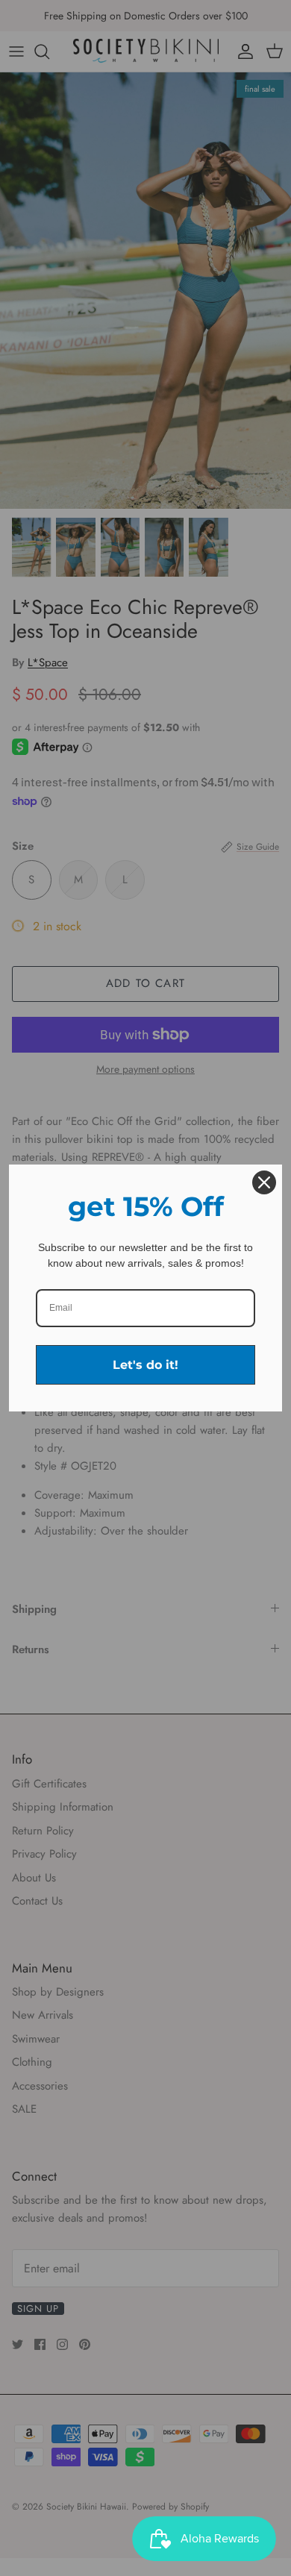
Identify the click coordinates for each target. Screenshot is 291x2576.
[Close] (264, 1182)
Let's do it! (145, 1365)
